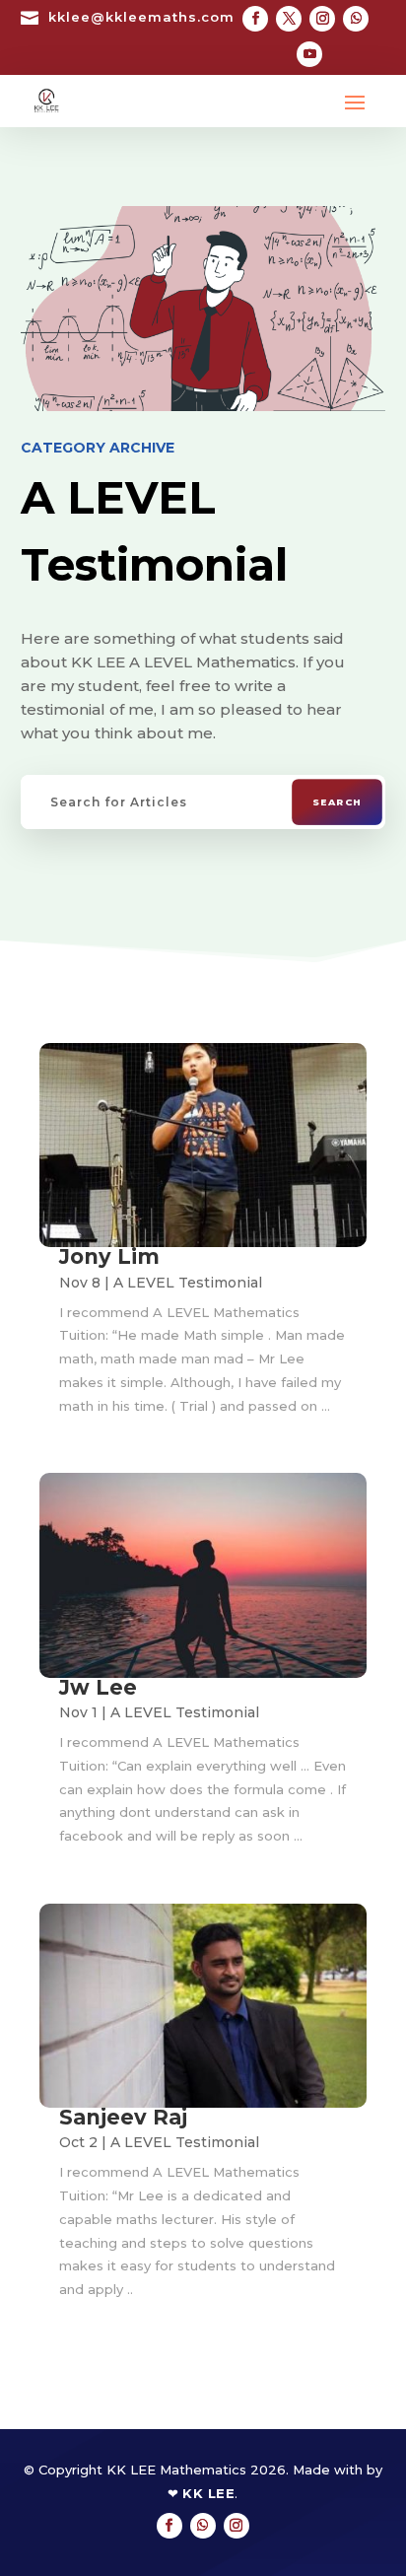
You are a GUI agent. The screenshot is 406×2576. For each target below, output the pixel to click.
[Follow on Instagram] (322, 19)
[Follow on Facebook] (255, 19)
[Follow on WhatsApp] (356, 19)
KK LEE (208, 2493)
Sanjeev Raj (123, 2117)
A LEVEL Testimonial (188, 1283)
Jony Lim (109, 1256)
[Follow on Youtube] (309, 54)
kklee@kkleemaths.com (141, 17)
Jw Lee (98, 1687)
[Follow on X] (289, 19)
